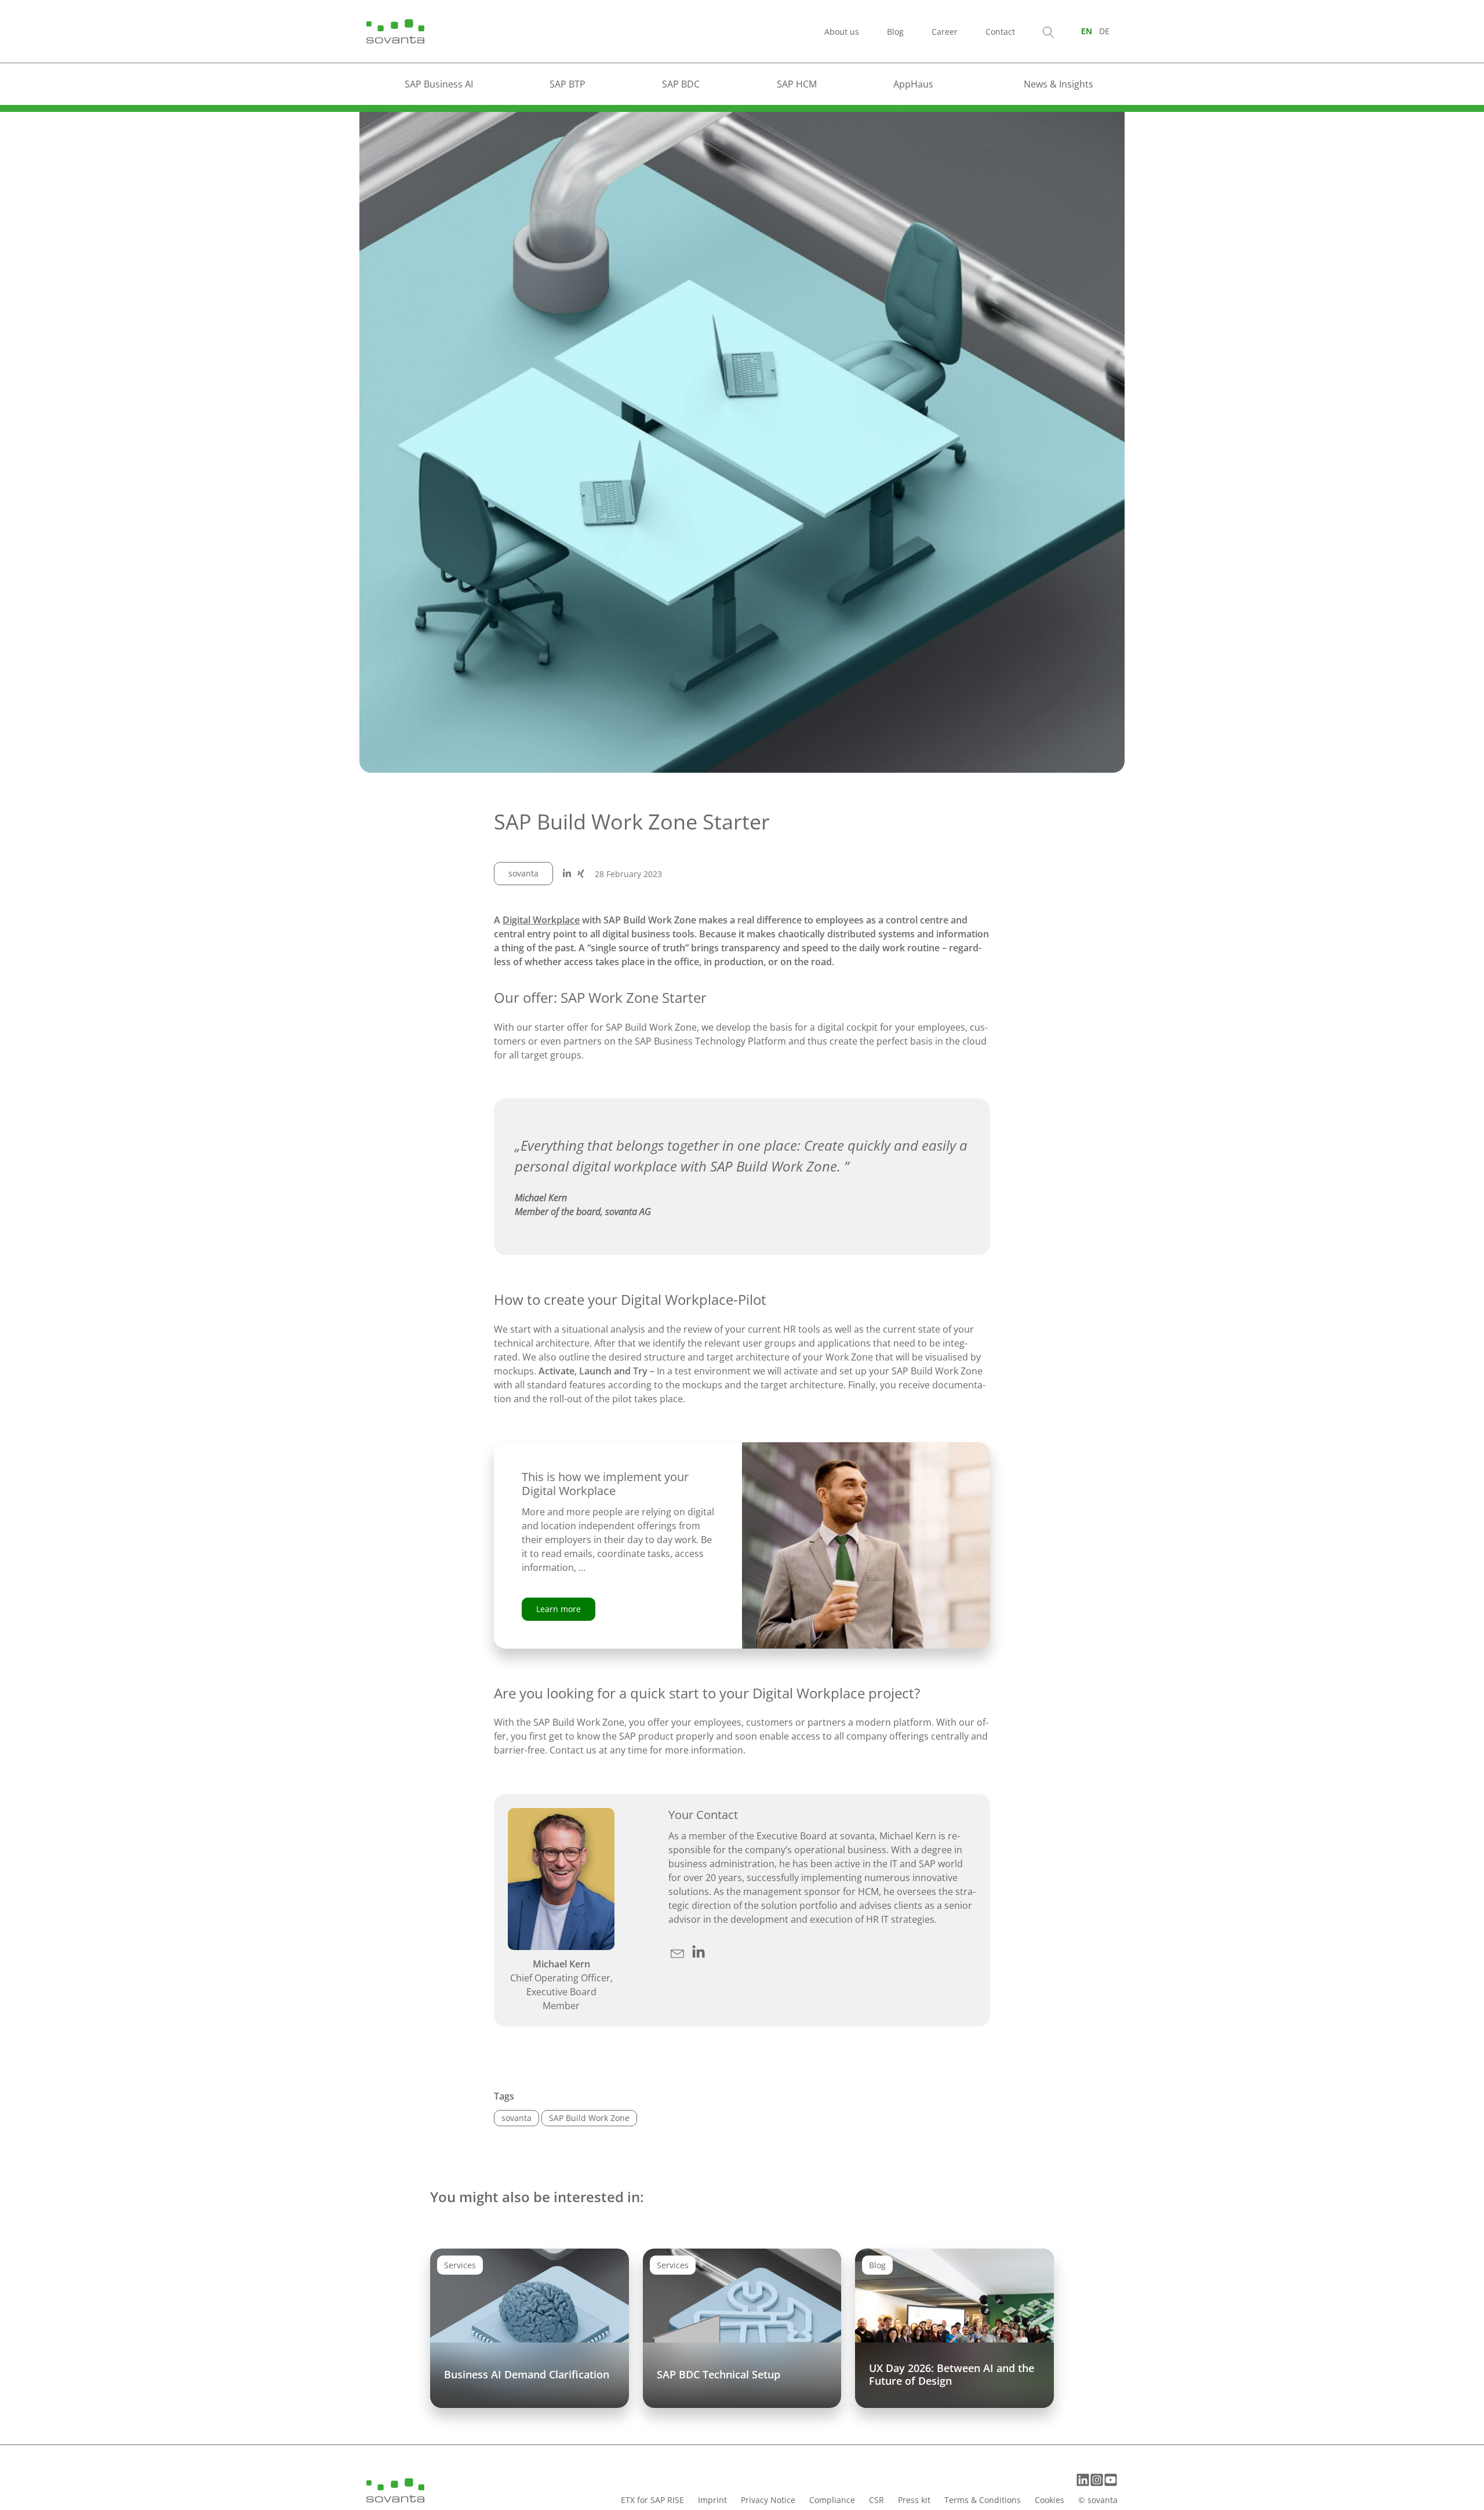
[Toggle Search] (1049, 31)
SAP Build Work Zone (589, 2118)
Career (945, 32)
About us (842, 32)
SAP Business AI (439, 84)
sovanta (523, 873)
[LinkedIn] (1083, 2480)
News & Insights (1059, 84)
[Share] (567, 874)
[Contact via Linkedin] (699, 1952)
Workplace (556, 920)
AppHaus (913, 84)
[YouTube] (1111, 2480)
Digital (518, 920)
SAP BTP (568, 84)
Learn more (559, 1609)
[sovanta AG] (395, 30)
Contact (1000, 32)
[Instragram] (1097, 2480)
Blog (895, 32)
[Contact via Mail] (679, 1952)
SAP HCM (797, 84)
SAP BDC (681, 84)
